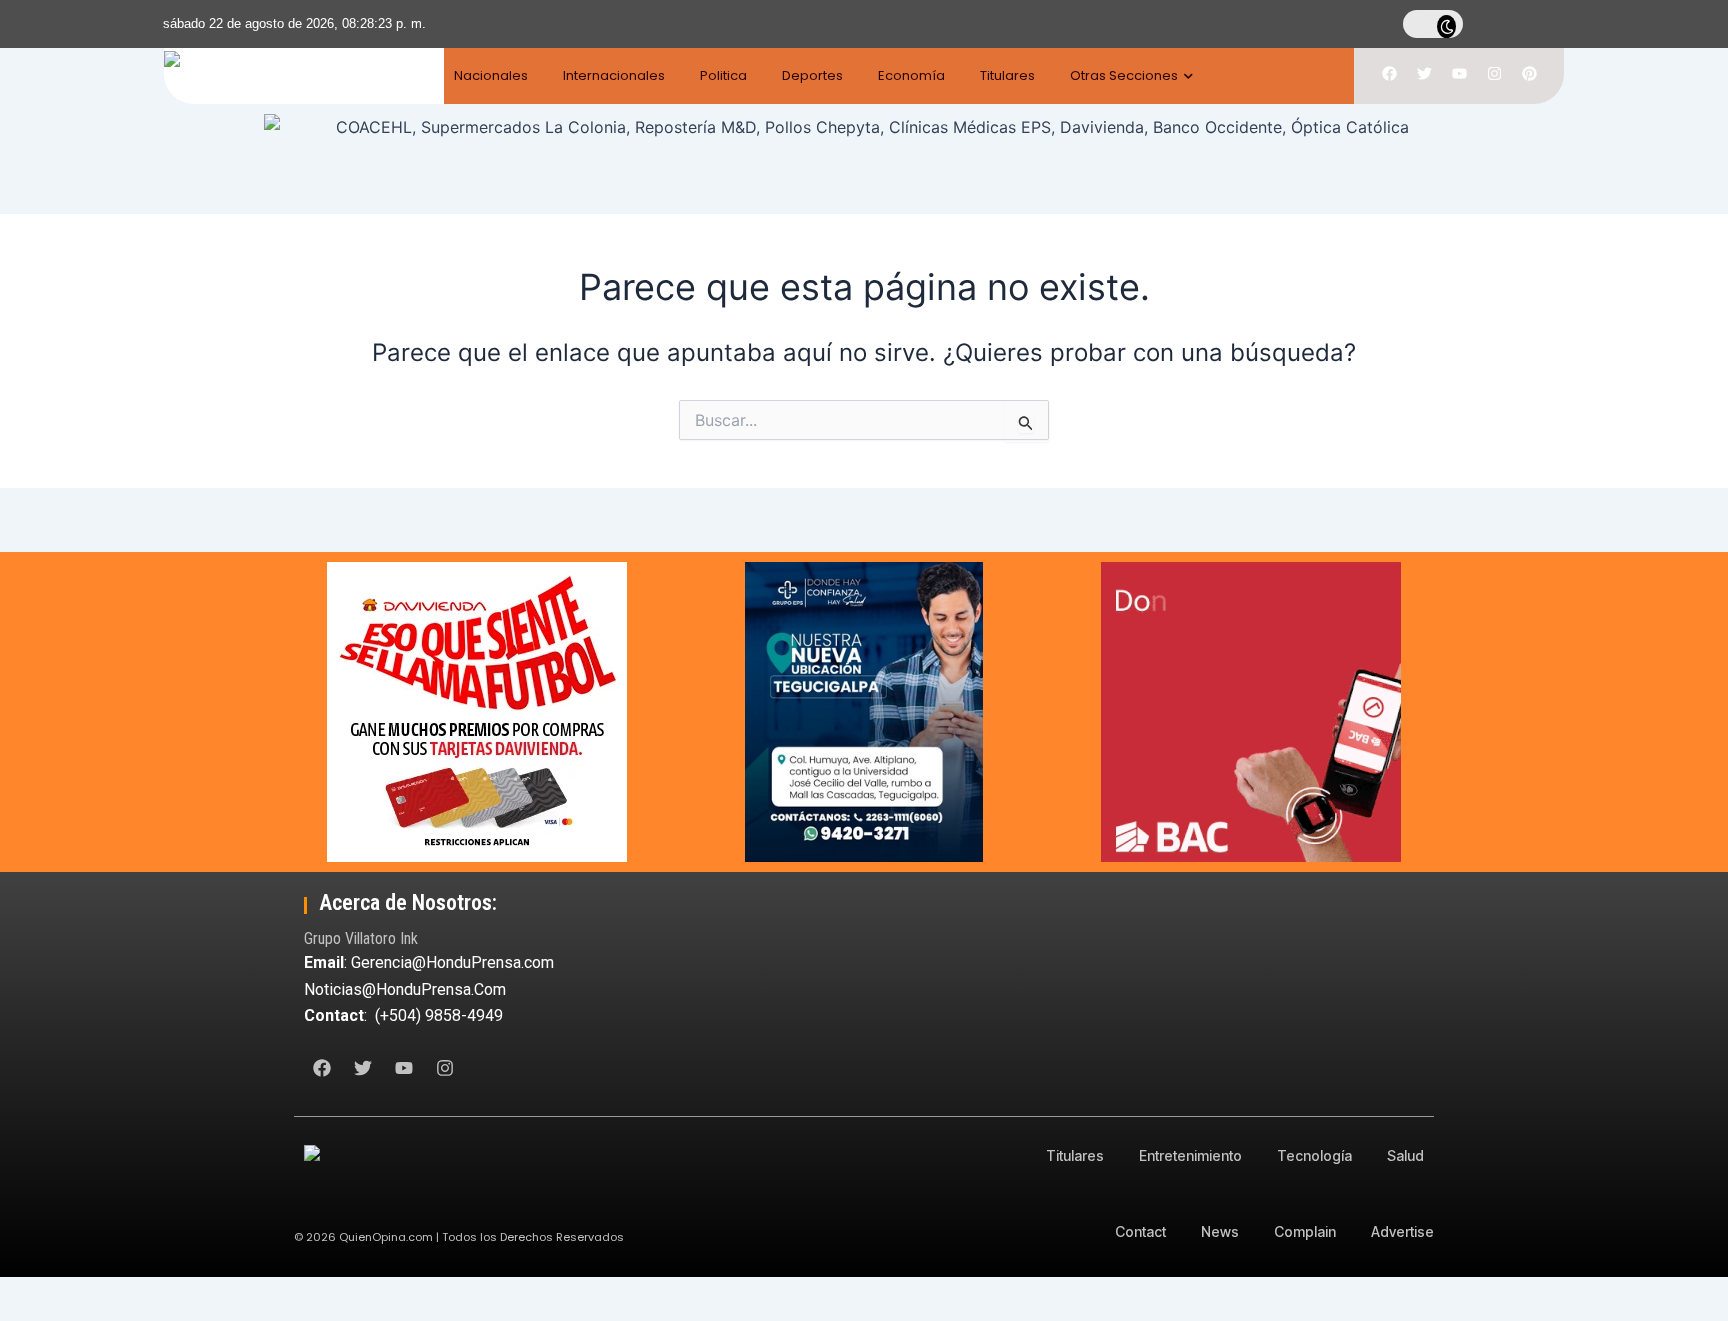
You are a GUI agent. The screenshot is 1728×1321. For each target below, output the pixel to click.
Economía (911, 75)
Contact (1140, 1231)
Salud (1405, 1155)
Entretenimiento (1190, 1155)
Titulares (1007, 75)
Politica (723, 75)
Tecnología (1314, 1155)
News (1220, 1231)
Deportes (812, 75)
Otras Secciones (1124, 75)
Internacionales (614, 75)
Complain (1305, 1231)
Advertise (1402, 1231)
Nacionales (491, 75)
